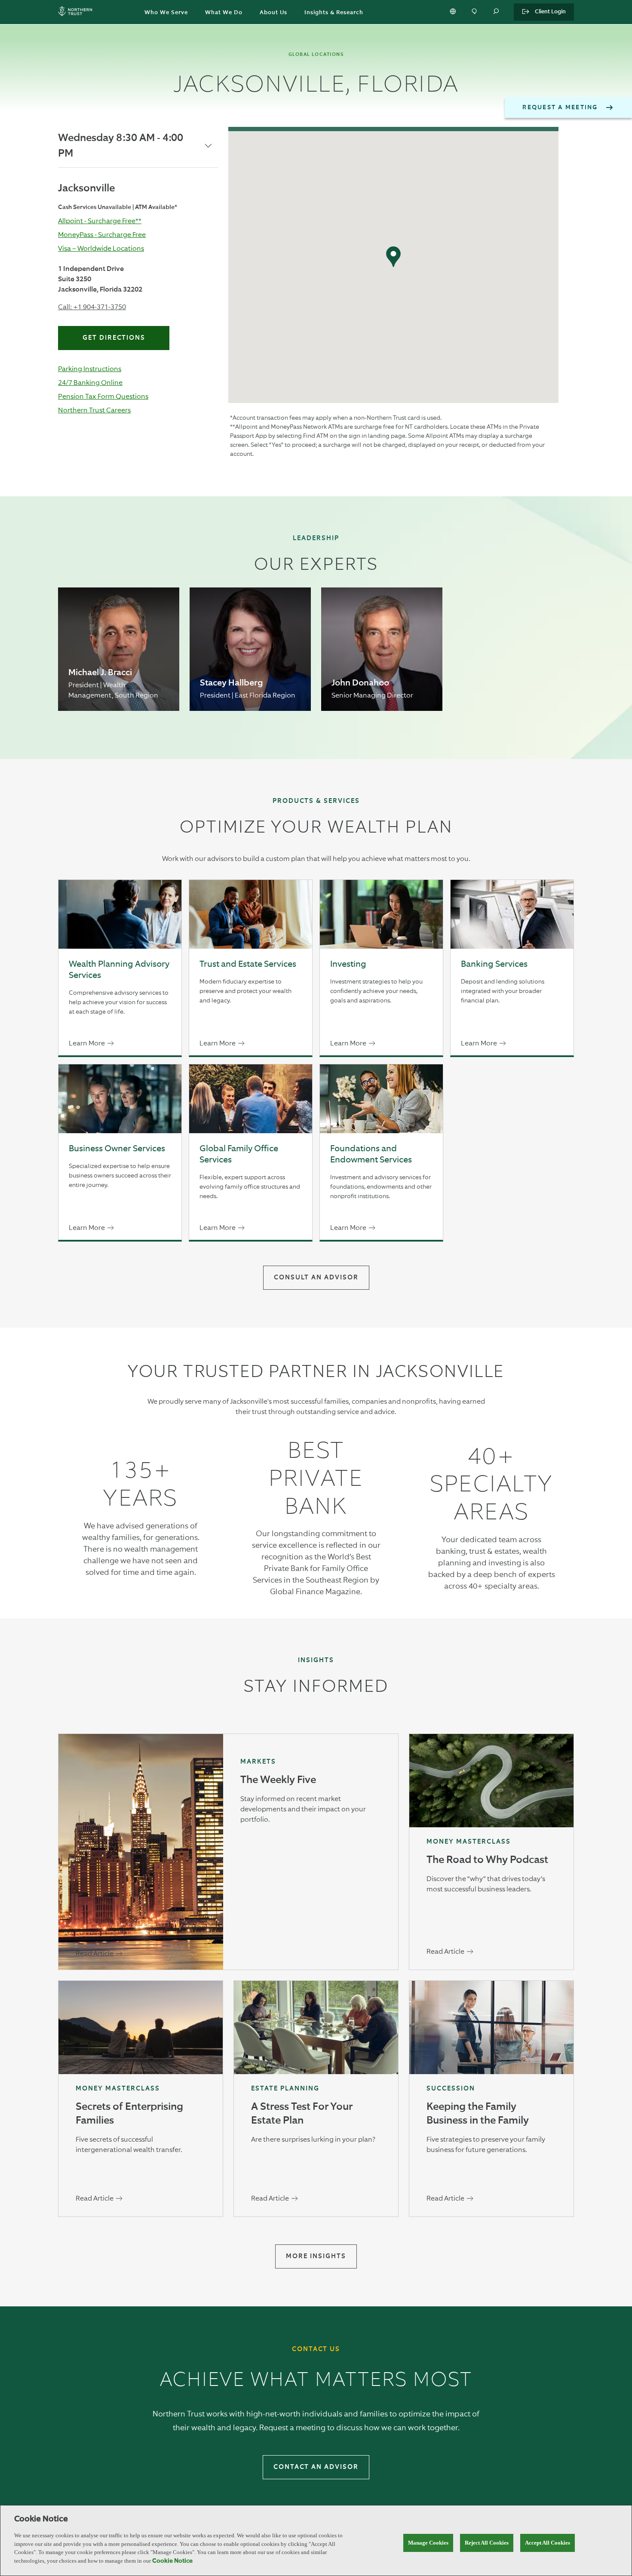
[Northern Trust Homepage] (77, 12)
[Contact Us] (475, 12)
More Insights (316, 2256)
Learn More (87, 1043)
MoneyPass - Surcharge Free (102, 235)
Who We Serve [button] (166, 13)
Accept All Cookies (548, 2543)
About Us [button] (273, 13)
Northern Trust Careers (94, 410)
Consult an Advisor (316, 1277)
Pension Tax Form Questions (103, 396)
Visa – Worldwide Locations (101, 248)
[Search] (497, 12)
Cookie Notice (172, 2561)
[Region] (454, 12)
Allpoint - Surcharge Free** (100, 221)
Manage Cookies (428, 2543)
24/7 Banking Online (90, 383)
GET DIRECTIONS (114, 338)
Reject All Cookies (487, 2543)
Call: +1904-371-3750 (92, 307)
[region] (316, 2541)
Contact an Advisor (316, 2467)
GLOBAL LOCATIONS (316, 54)
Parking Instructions (90, 369)
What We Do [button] (224, 13)
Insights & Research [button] (334, 13)
